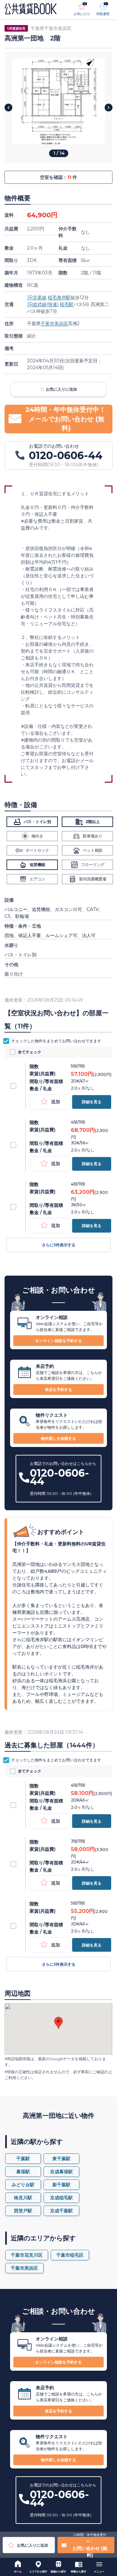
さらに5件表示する (59, 1245)
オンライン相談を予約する (58, 1341)
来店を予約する (58, 1389)
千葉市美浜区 (54, 324)
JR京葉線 (37, 297)
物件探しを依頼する (58, 1438)
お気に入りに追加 (61, 389)
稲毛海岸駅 (59, 297)
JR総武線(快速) (43, 304)
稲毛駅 (67, 304)
